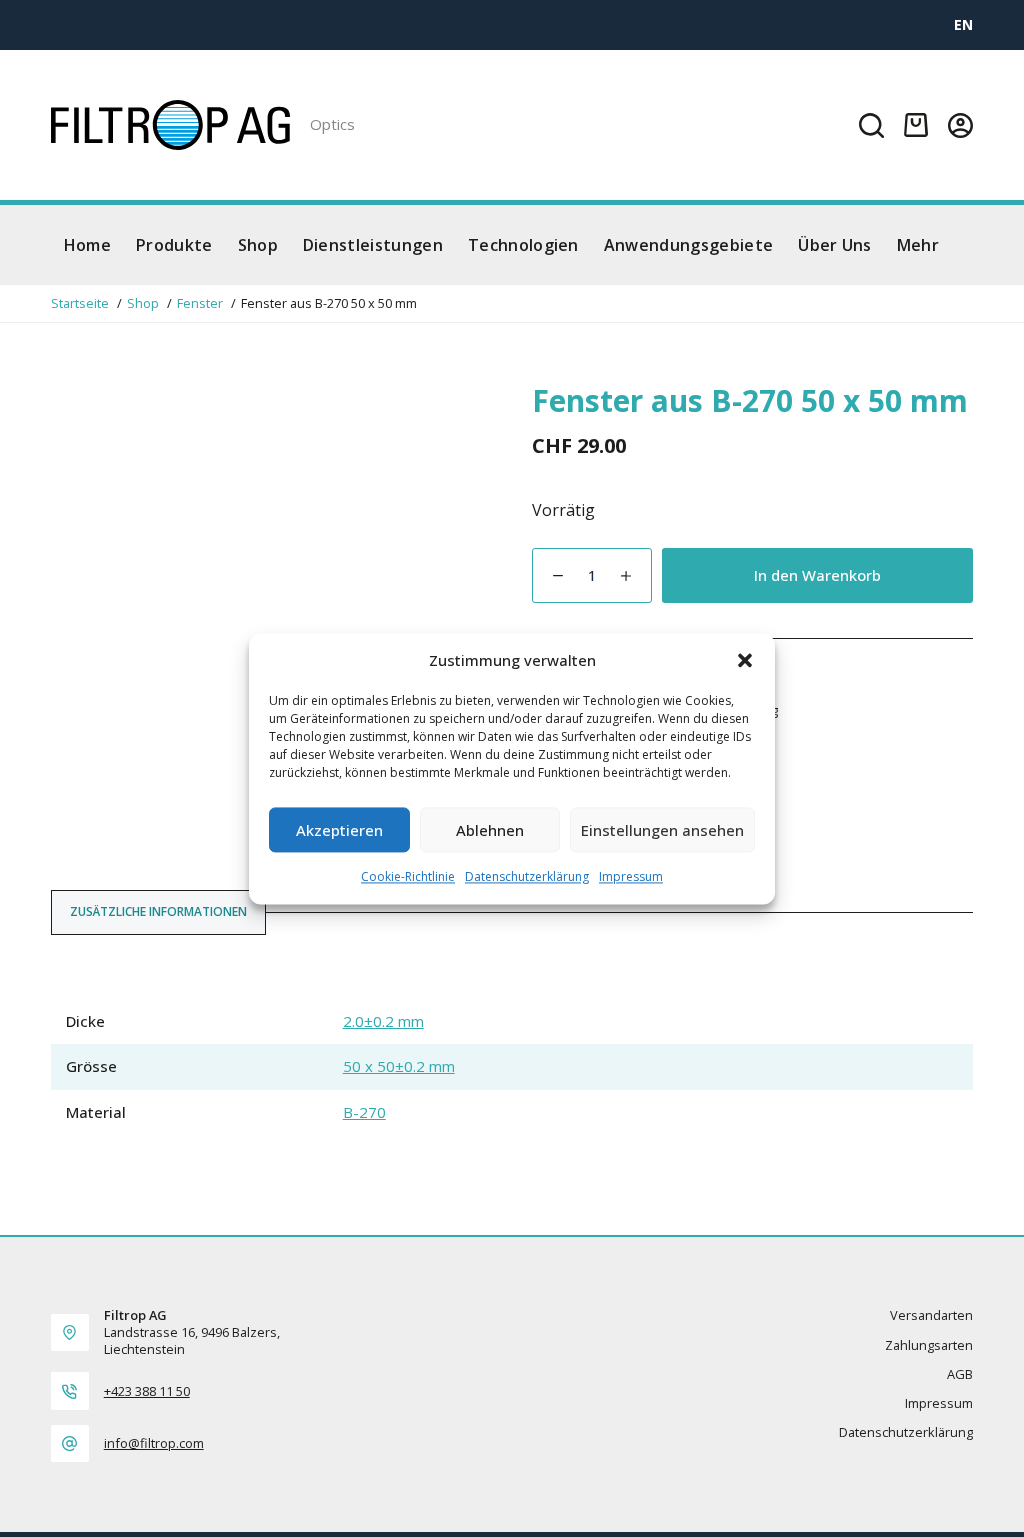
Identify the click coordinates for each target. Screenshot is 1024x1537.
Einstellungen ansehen (662, 830)
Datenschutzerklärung (527, 877)
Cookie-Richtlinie (408, 877)
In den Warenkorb (817, 575)
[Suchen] (871, 125)
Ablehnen (490, 830)
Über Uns (835, 245)
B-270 (364, 1112)
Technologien (523, 245)
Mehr (918, 245)
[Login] (960, 125)
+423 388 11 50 (147, 1391)
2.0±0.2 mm (383, 1021)
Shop (258, 245)
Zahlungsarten (929, 1345)
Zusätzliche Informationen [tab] (158, 911)
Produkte (174, 245)
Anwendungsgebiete (688, 245)
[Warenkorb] (916, 125)
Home (87, 245)
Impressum (631, 877)
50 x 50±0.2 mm (399, 1066)
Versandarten (931, 1315)
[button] (745, 660)
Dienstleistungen (373, 245)
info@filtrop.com (154, 1443)
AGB (960, 1374)
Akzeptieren (339, 830)
